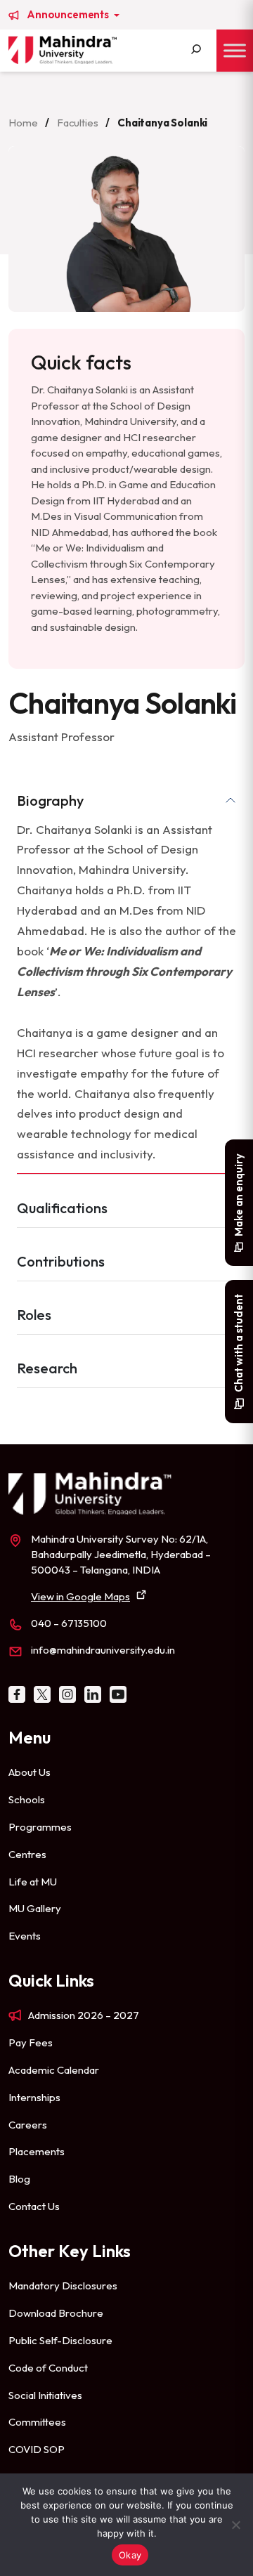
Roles (34, 1315)
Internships (34, 2097)
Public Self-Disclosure (60, 2340)
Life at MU (33, 1882)
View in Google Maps (80, 1596)
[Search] (196, 51)
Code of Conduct (48, 2368)
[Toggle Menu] (235, 50)
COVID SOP (37, 2449)
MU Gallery (35, 1908)
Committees (37, 2422)
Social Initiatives (45, 2395)
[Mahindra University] (63, 50)
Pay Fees (31, 2042)
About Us (30, 1772)
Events (25, 1936)
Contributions (61, 1261)
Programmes (40, 1827)
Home (23, 123)
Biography (50, 800)
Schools (27, 1799)
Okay (130, 2555)
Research (47, 1368)
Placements (37, 2151)
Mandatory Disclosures (63, 2286)
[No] (235, 2525)
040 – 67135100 (69, 1623)
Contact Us (34, 2206)
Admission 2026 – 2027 (84, 2015)
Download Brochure (56, 2313)
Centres (27, 1854)
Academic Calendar (54, 2070)
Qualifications (62, 1208)
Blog (19, 2179)
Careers (28, 2125)
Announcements (69, 15)
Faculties (78, 123)
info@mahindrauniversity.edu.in (103, 1650)
